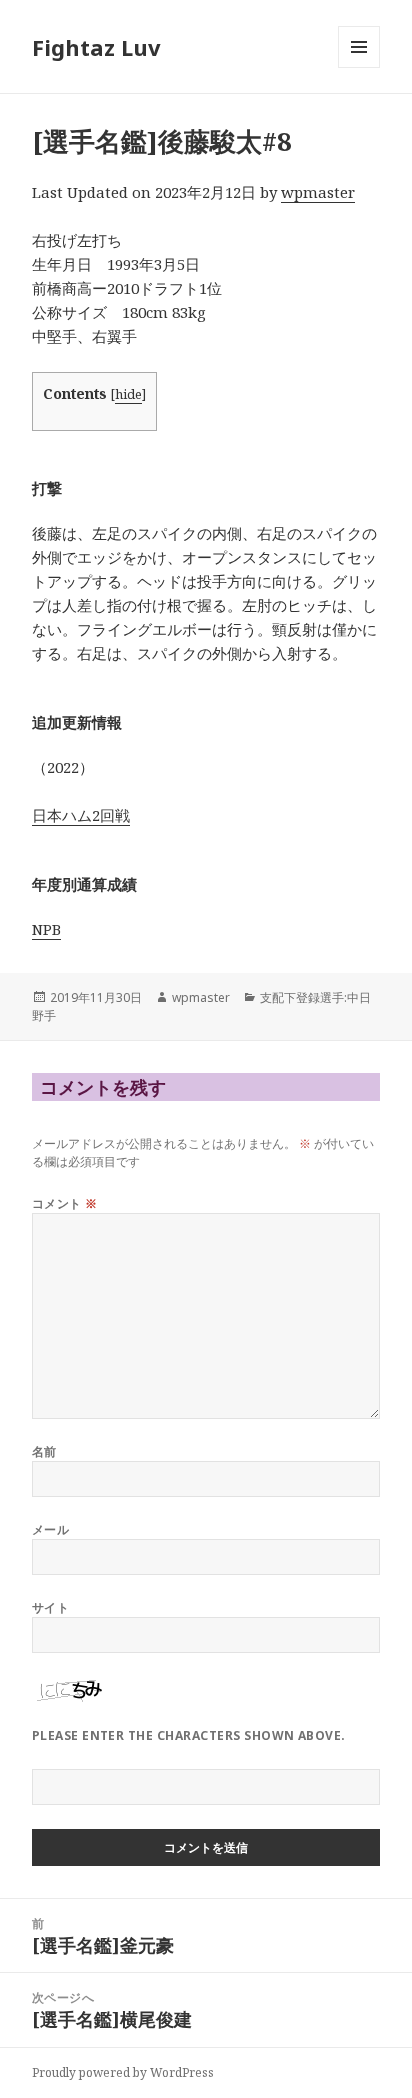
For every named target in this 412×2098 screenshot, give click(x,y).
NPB (46, 929)
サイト (50, 1607)
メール (50, 1529)
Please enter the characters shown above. (189, 1735)
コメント (65, 1203)
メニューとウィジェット (359, 67)
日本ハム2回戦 (81, 815)
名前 (44, 1451)
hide (128, 394)
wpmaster (318, 192)
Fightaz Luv (96, 47)
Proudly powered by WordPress (123, 2072)
